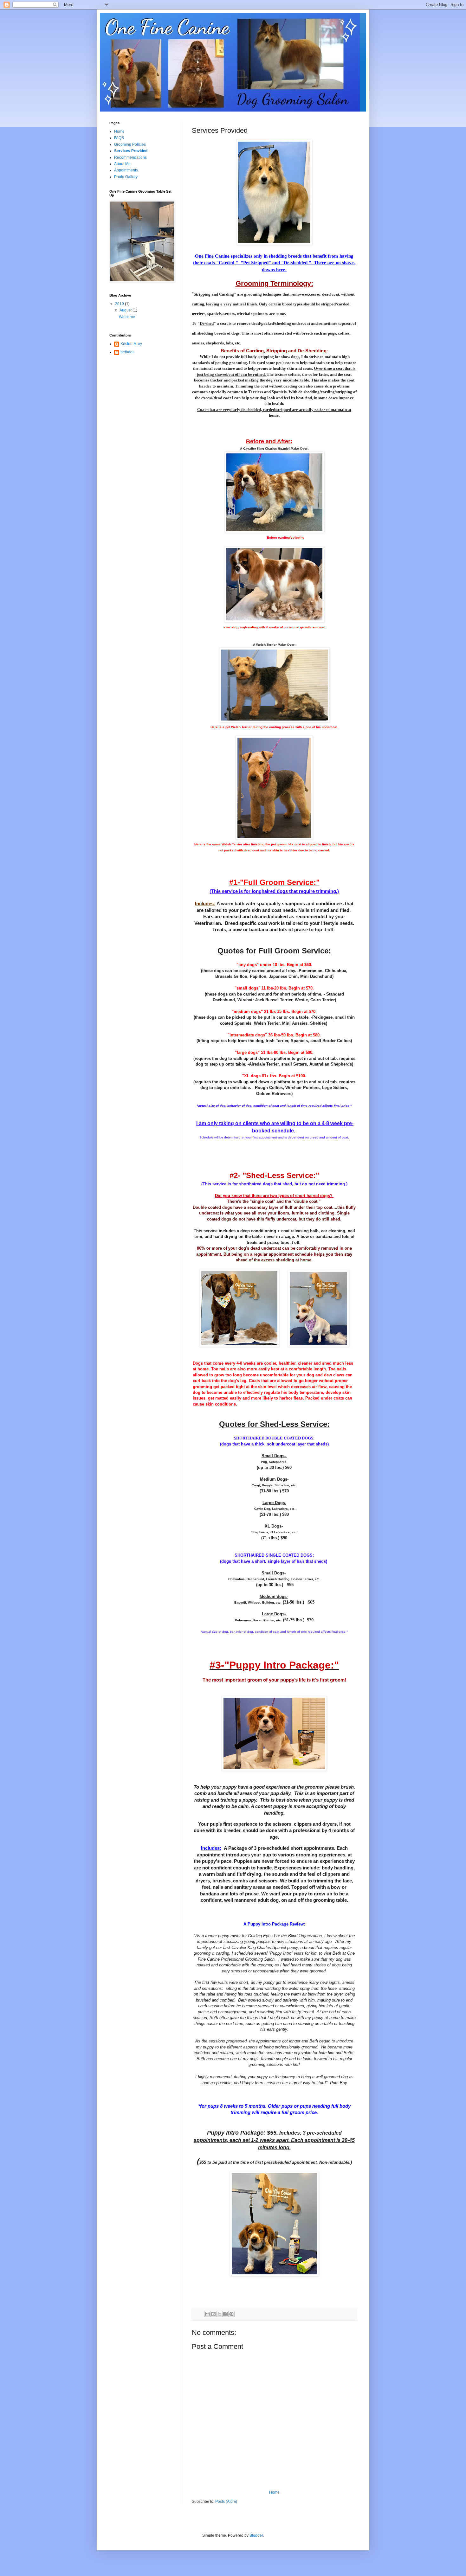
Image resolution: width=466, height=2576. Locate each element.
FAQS (119, 138)
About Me (122, 164)
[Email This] (207, 2314)
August (126, 310)
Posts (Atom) (226, 2502)
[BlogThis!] (213, 2314)
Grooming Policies (130, 144)
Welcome (127, 317)
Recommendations (130, 157)
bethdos (127, 352)
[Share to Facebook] (225, 2314)
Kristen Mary (131, 344)
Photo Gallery (126, 177)
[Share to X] (219, 2314)
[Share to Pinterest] (231, 2314)
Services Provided (131, 151)
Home (274, 2492)
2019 (120, 304)
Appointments (126, 170)
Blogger (256, 2535)
